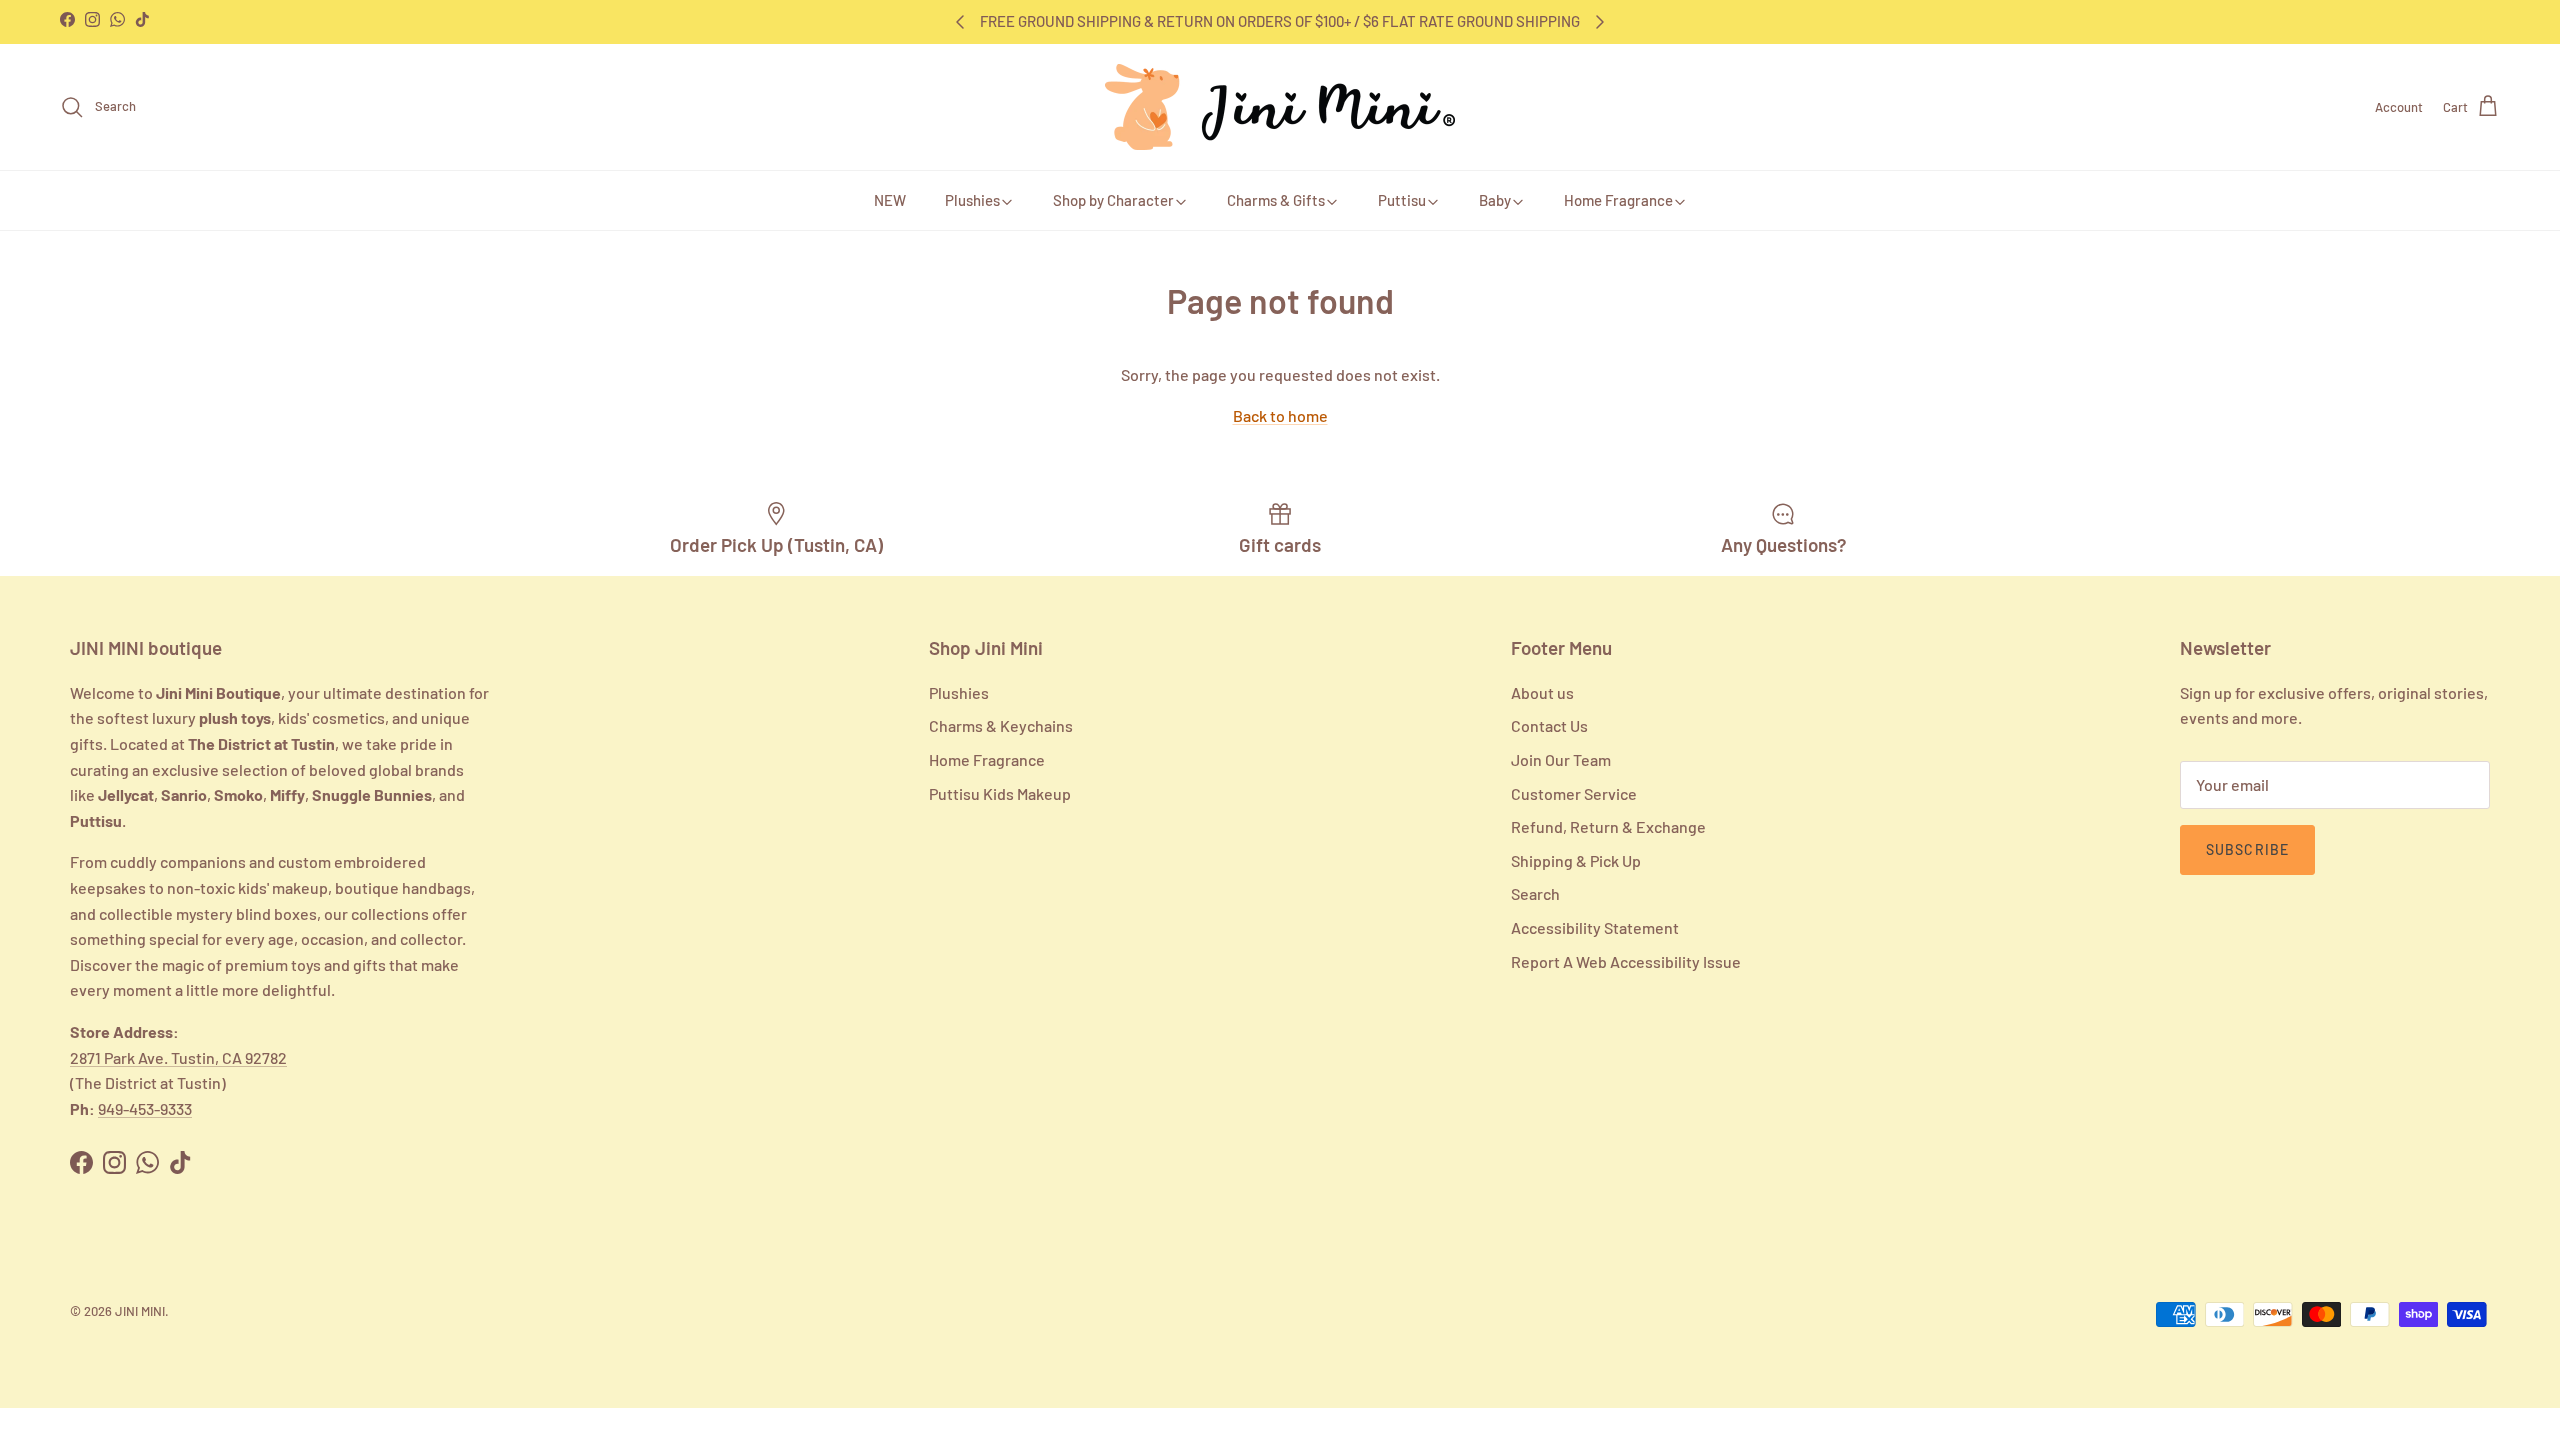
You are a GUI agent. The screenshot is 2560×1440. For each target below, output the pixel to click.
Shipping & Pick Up (1576, 860)
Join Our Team (1561, 759)
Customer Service (1574, 793)
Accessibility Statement (1595, 927)
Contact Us (1549, 725)
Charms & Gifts (1276, 200)
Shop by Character (1113, 200)
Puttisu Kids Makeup (1000, 793)
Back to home (1280, 415)
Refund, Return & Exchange (1608, 826)
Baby (1495, 200)
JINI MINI (140, 1311)
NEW (890, 200)
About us (1542, 692)
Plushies (972, 200)
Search (1535, 893)
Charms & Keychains (1001, 725)
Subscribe (2247, 849)
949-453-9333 (145, 1108)
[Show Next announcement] (1600, 22)
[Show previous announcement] (960, 22)
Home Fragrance (1618, 200)
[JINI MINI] (1280, 107)
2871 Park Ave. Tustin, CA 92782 (178, 1057)
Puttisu (1402, 200)
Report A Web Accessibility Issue (1626, 961)
